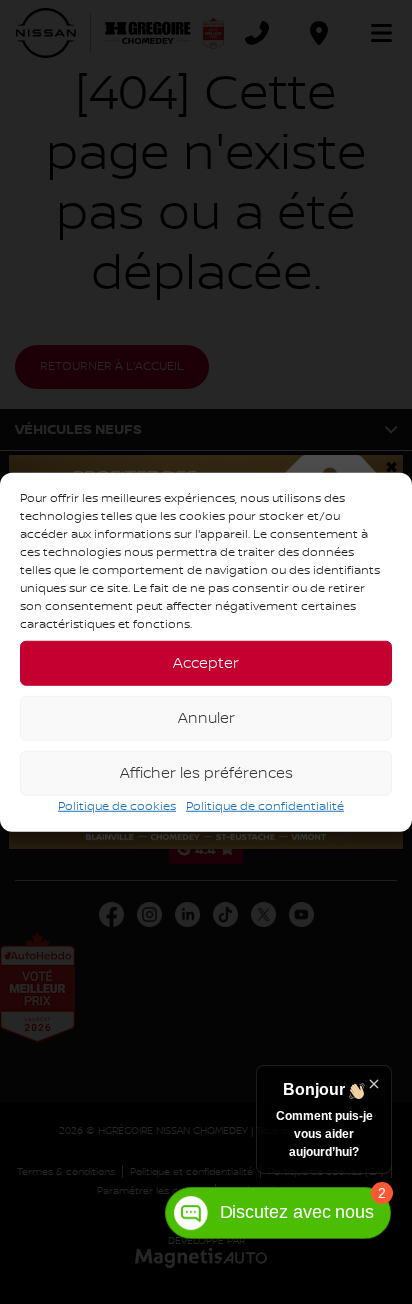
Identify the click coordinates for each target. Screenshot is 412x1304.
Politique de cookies (117, 806)
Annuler (206, 718)
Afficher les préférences (206, 773)
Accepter (206, 663)
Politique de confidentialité (265, 806)
